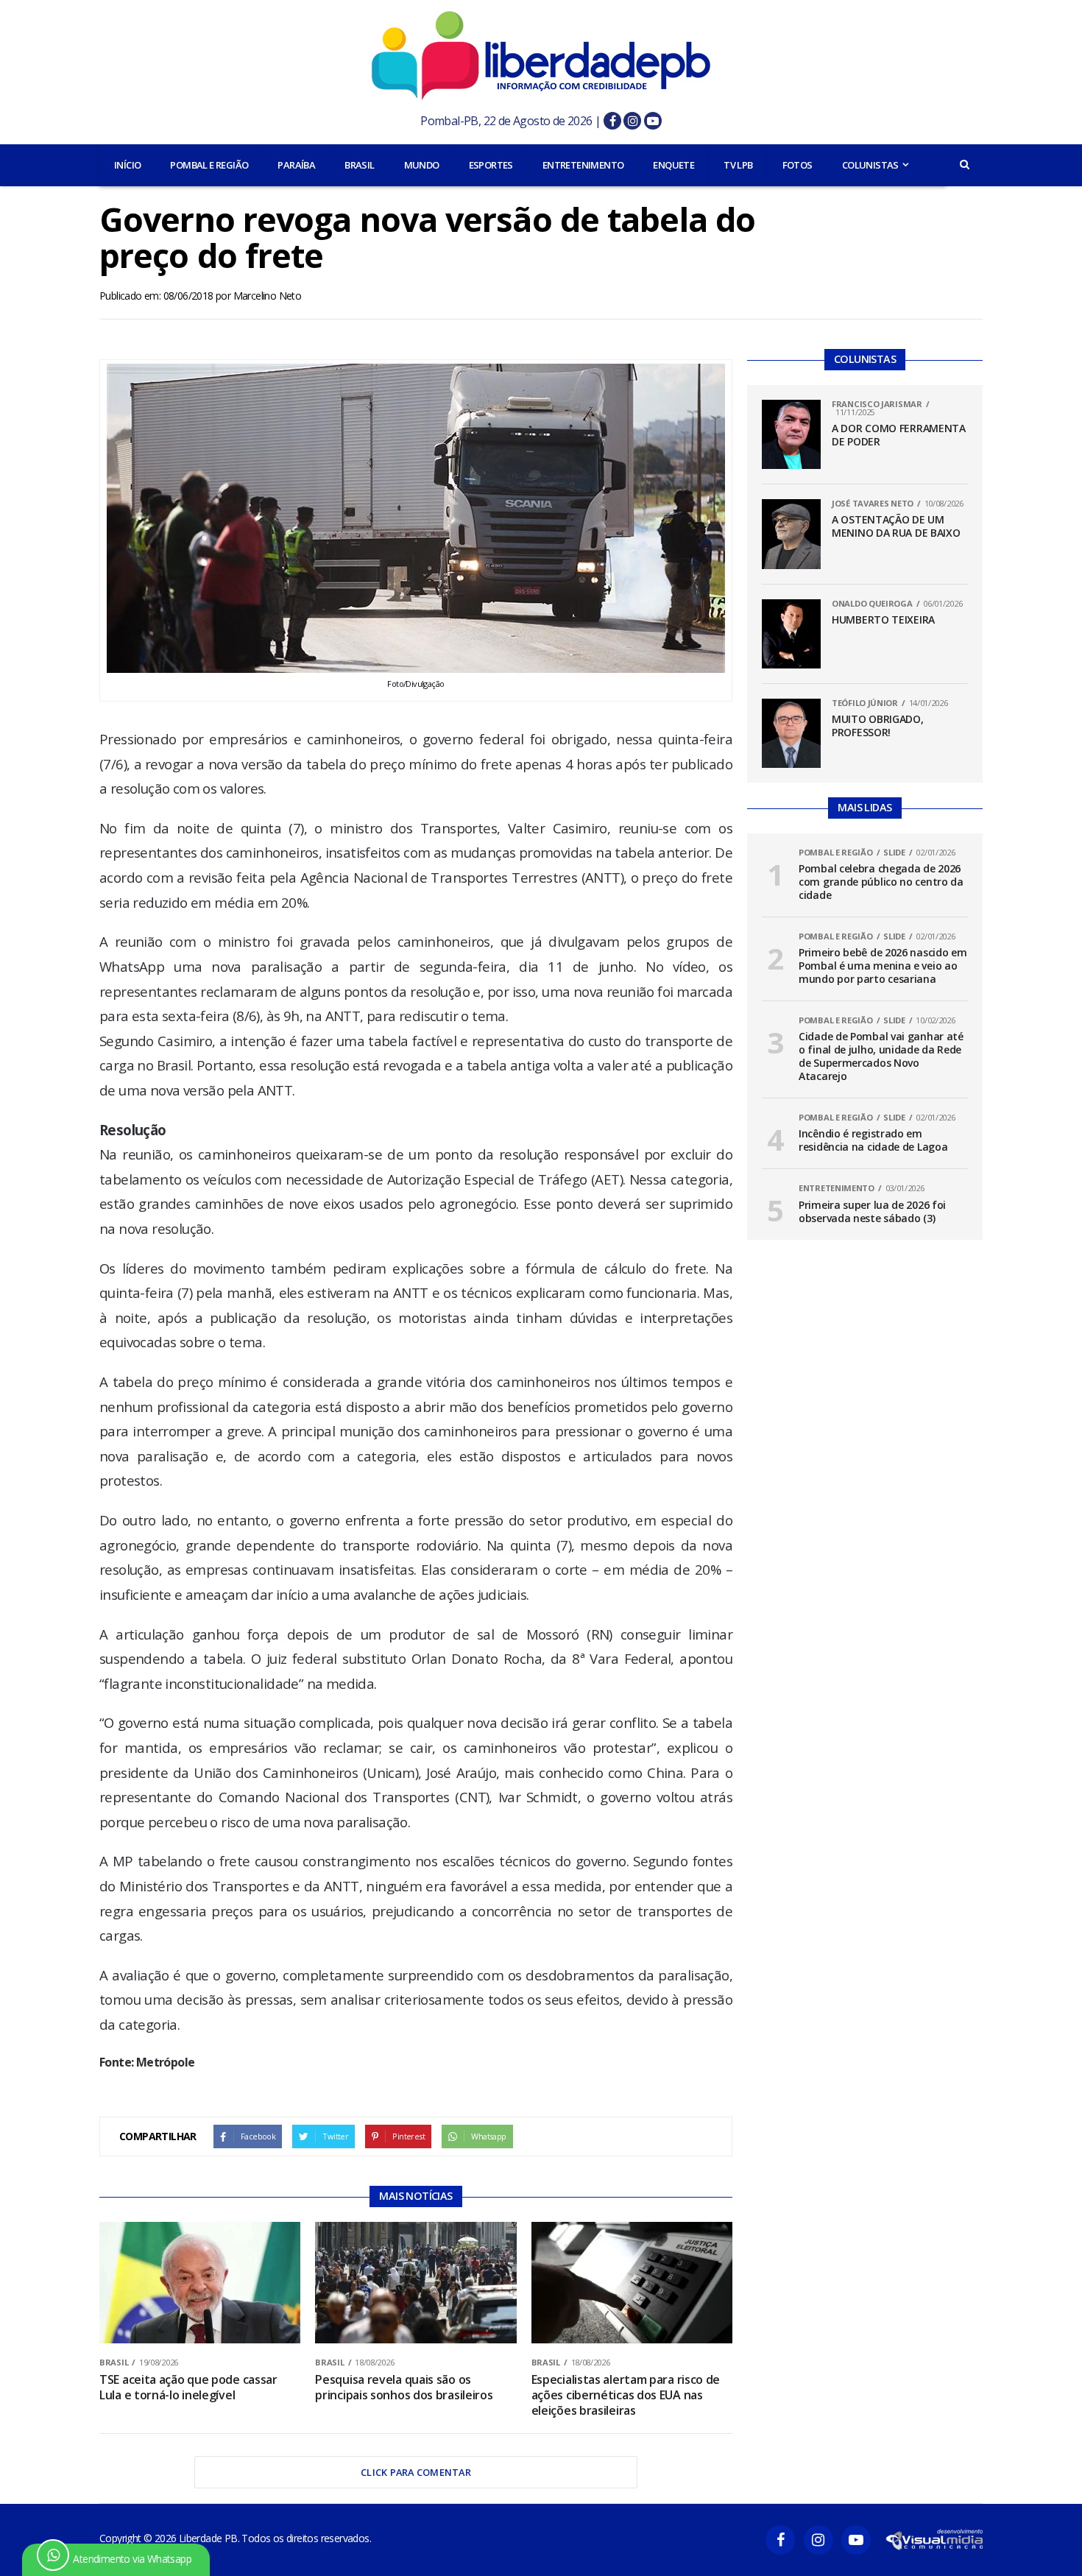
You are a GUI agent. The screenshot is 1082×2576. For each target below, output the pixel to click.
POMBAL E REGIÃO (209, 165)
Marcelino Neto (268, 296)
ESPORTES (491, 165)
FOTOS (798, 165)
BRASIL (359, 165)
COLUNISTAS (870, 165)
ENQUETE (673, 165)
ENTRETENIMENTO (583, 165)
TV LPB (738, 165)
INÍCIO (127, 165)
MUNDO (422, 165)
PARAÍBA (296, 165)
